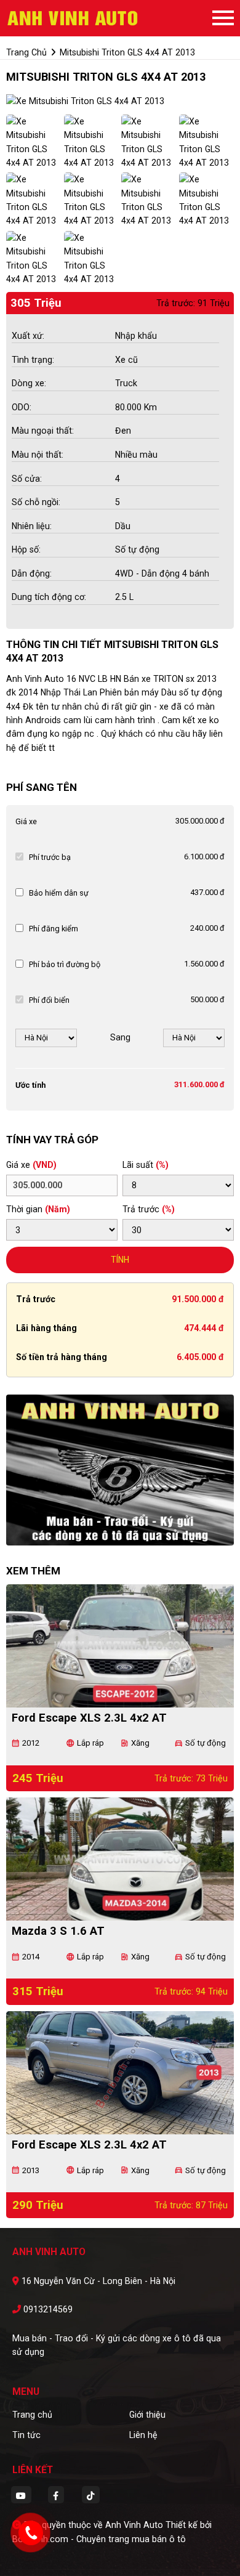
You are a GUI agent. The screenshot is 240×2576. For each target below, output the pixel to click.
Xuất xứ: (28, 336)
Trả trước (149, 1209)
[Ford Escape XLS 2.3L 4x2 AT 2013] (120, 2073)
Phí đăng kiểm (54, 929)
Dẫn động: (32, 573)
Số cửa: (27, 479)
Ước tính (30, 1085)
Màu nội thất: (38, 455)
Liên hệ (143, 2435)
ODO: (22, 407)
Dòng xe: (29, 383)
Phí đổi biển (49, 1000)
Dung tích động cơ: (49, 597)
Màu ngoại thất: (43, 431)
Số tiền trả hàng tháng (62, 1357)
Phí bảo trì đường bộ (65, 964)
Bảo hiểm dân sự (59, 893)
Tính (120, 1260)
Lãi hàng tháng (46, 1328)
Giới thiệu (147, 2415)
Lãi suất (146, 1165)
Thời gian (38, 1209)
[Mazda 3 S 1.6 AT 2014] (120, 1859)
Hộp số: (26, 549)
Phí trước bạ (50, 857)
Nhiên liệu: (32, 526)
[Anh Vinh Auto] (74, 18)
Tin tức (26, 2435)
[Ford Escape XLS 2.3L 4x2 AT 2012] (120, 1646)
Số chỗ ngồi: (36, 502)
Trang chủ (32, 2415)
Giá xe (26, 821)
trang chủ (26, 52)
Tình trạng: (33, 360)
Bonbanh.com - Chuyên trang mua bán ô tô (99, 2539)
